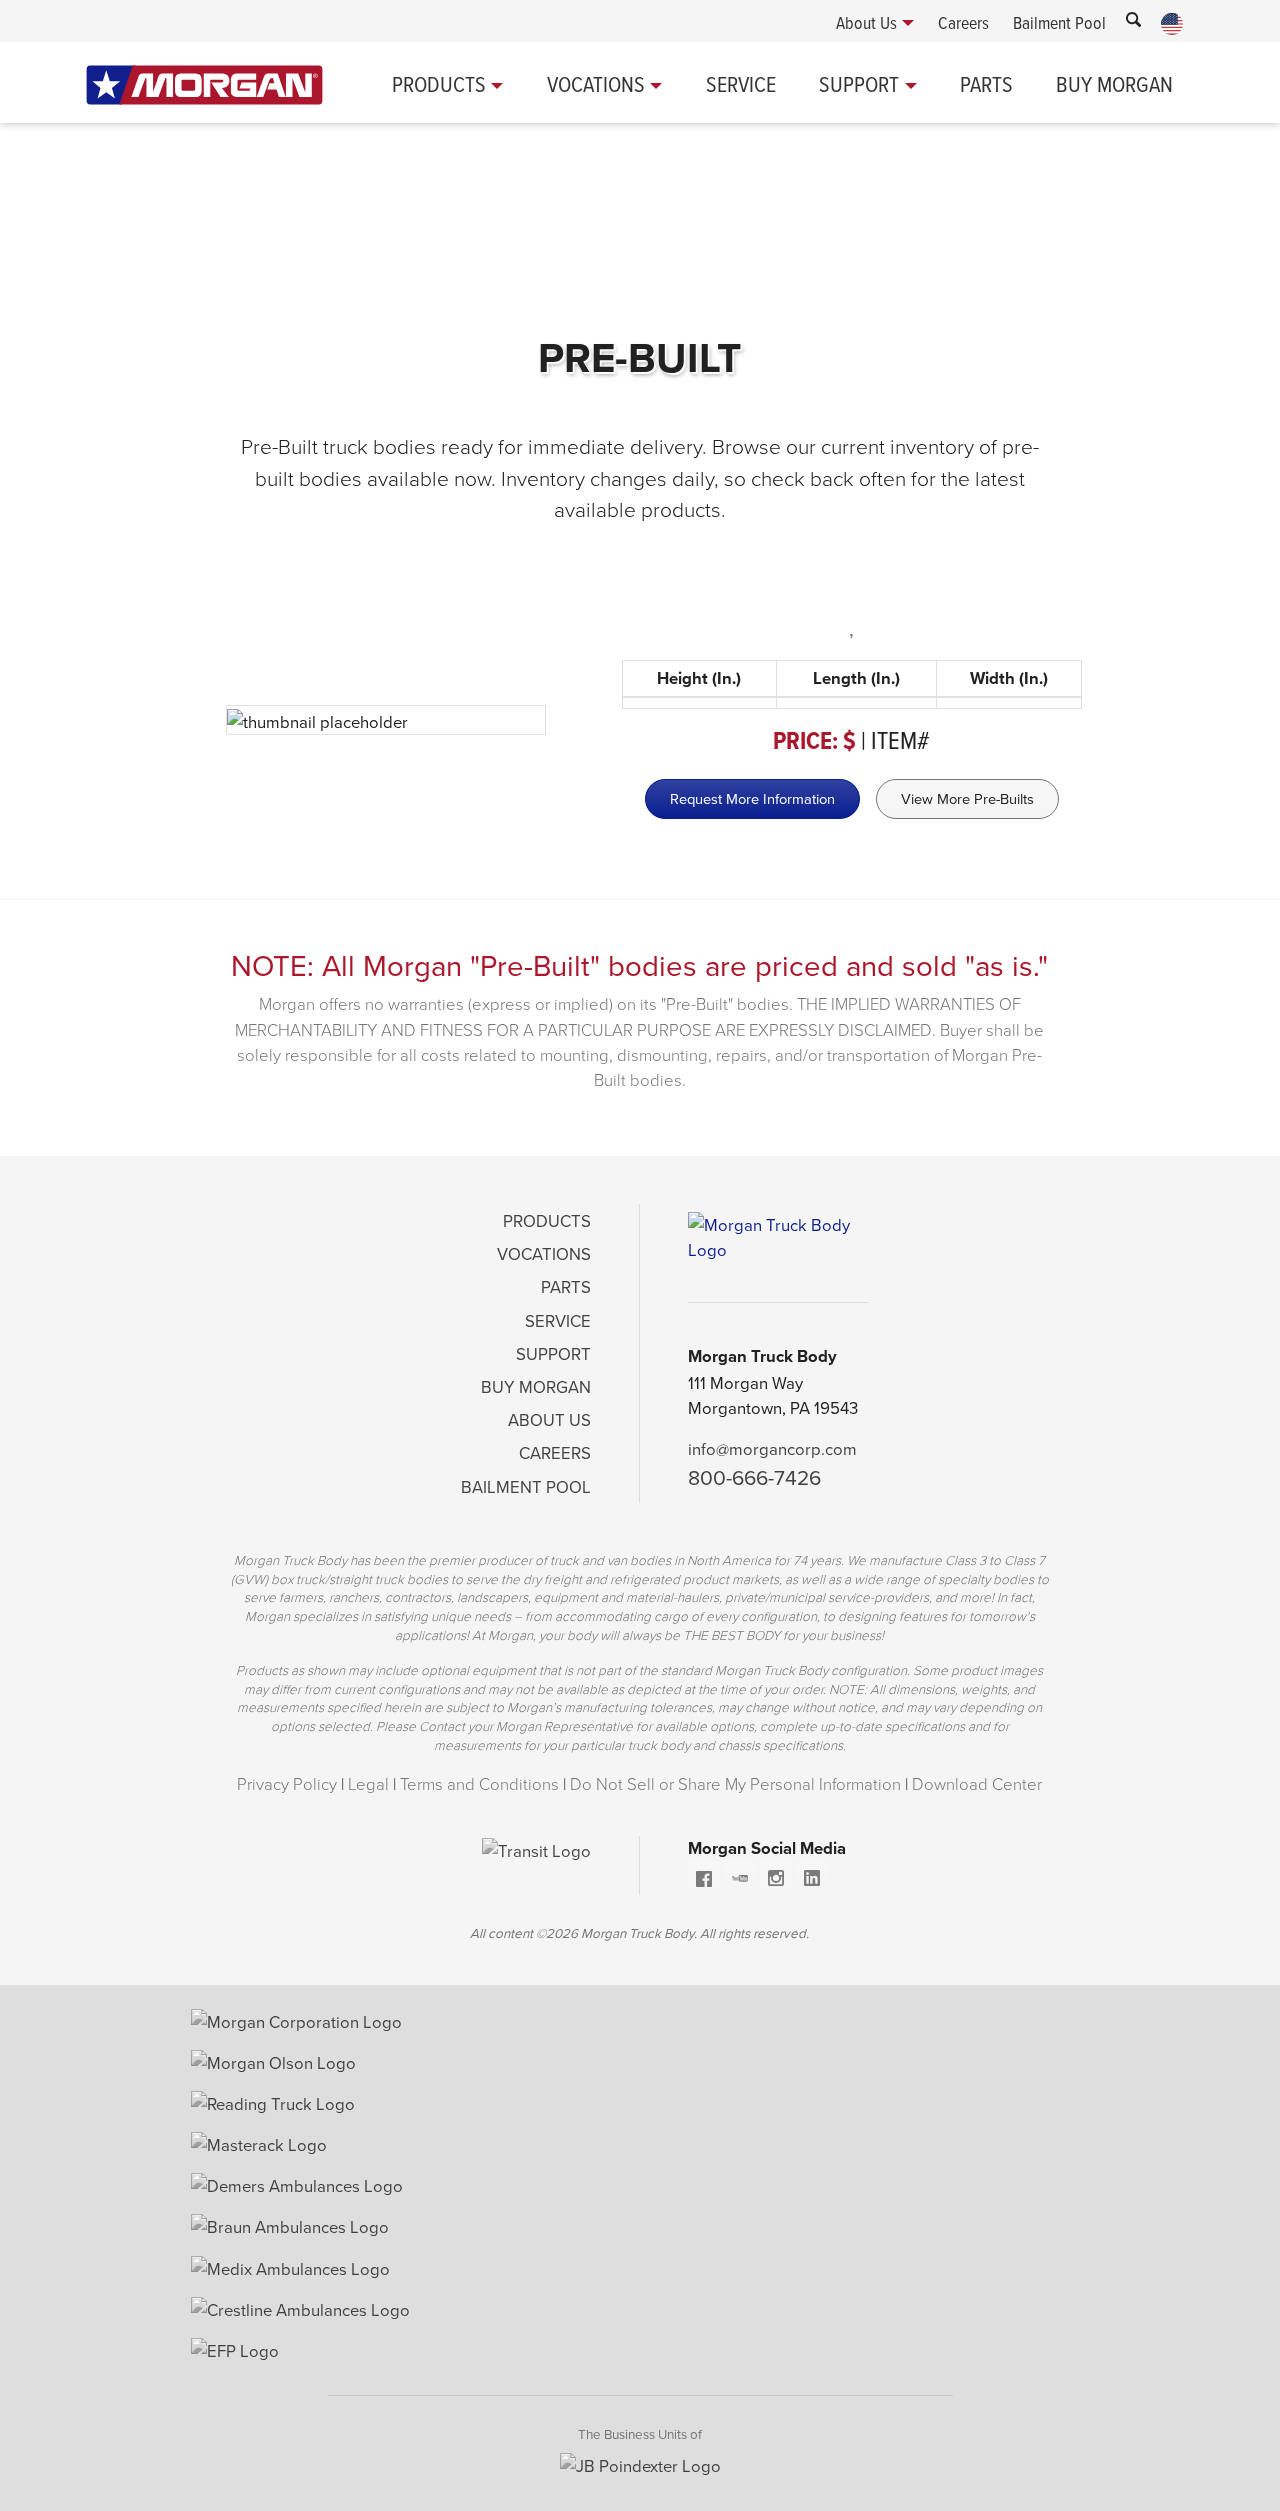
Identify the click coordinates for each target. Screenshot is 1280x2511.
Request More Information (752, 798)
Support (859, 83)
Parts (986, 83)
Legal (368, 1783)
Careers (555, 1452)
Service (741, 83)
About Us (549, 1419)
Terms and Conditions (479, 1783)
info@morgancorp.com (772, 1448)
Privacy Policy (287, 1783)
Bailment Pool (526, 1486)
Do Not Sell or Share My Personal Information (735, 1783)
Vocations (596, 83)
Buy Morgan (1114, 83)
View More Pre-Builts (967, 798)
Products (439, 83)
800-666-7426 (754, 1477)
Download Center (977, 1783)
